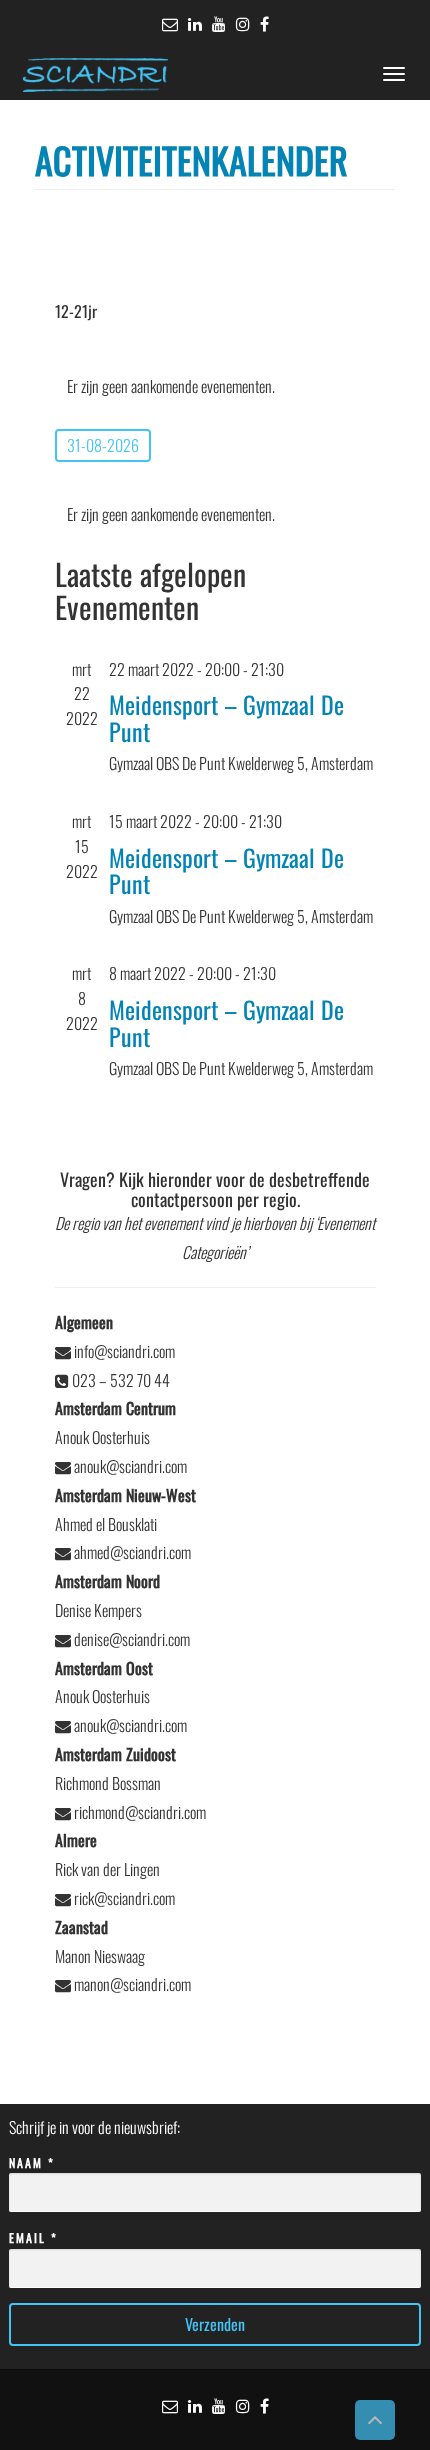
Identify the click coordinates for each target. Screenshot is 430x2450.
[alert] (215, 386)
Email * (33, 2237)
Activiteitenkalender (191, 159)
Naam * (32, 2162)
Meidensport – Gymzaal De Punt (226, 717)
